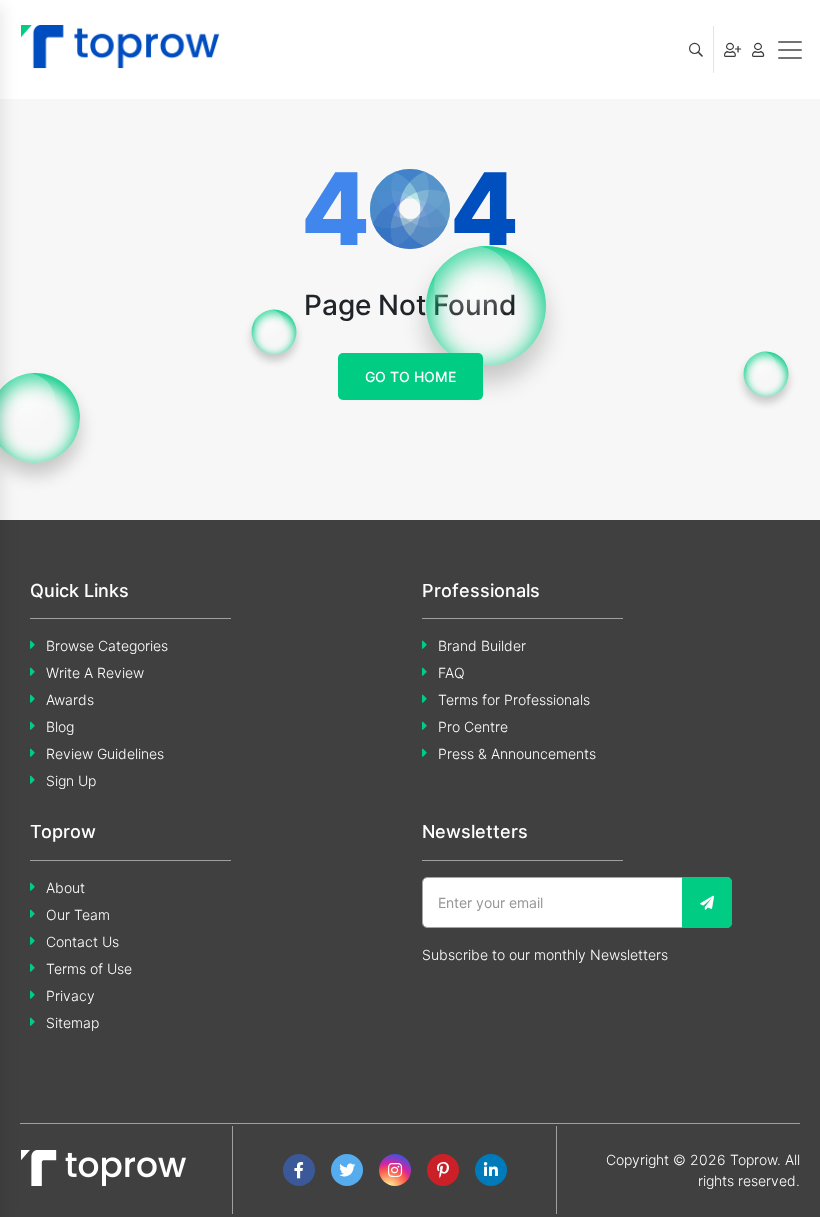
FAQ (451, 672)
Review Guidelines (105, 753)
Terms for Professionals (514, 699)
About (65, 887)
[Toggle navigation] (790, 50)
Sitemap (72, 1022)
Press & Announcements (517, 753)
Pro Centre (473, 726)
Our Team (78, 914)
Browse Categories (107, 645)
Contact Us (82, 941)
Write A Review (95, 672)
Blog (60, 726)
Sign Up (71, 780)
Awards (70, 699)
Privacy (70, 995)
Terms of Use (89, 968)
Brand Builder (482, 645)
